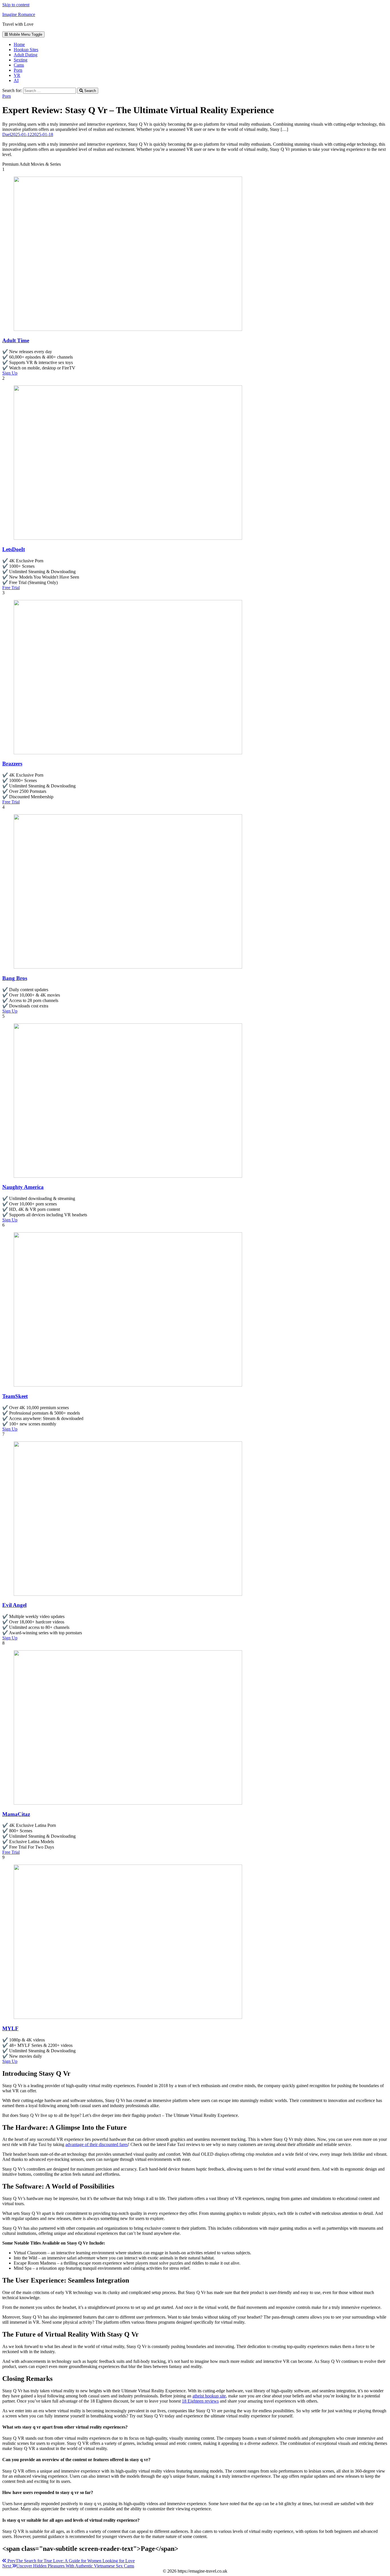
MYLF (10, 2028)
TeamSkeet (15, 1396)
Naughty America (23, 1187)
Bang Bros (15, 978)
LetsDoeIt (14, 549)
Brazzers (12, 764)
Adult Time (16, 340)
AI (16, 80)
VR (17, 75)
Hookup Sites (26, 50)
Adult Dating (26, 55)
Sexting (21, 60)
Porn (18, 70)
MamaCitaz (16, 1814)
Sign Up (10, 373)
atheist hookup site (209, 2396)
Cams (19, 65)
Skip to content (16, 5)
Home (19, 44)
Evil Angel (14, 1605)
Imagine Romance (19, 14)
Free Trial (11, 588)
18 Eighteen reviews (200, 2401)
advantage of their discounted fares (97, 2144)
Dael (7, 134)
